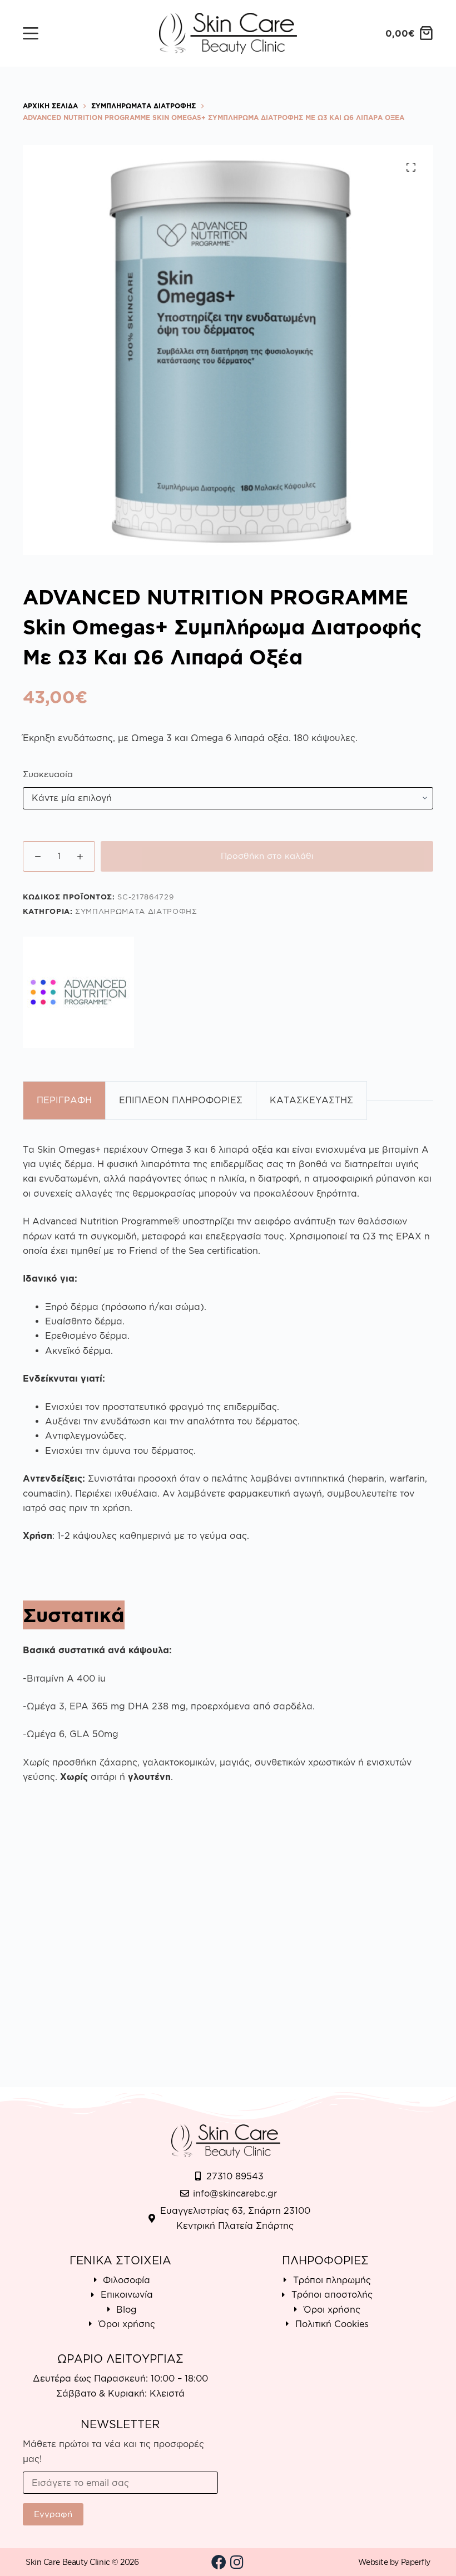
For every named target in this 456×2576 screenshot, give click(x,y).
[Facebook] (219, 2562)
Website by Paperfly (394, 2562)
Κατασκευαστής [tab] (311, 1100)
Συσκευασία (48, 774)
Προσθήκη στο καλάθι (267, 856)
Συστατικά (74, 1615)
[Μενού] (31, 33)
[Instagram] (237, 2562)
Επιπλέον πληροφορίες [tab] (181, 1100)
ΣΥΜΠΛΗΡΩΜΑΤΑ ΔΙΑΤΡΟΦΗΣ (136, 911)
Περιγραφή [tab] (64, 1100)
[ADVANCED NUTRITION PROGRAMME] (78, 992)
